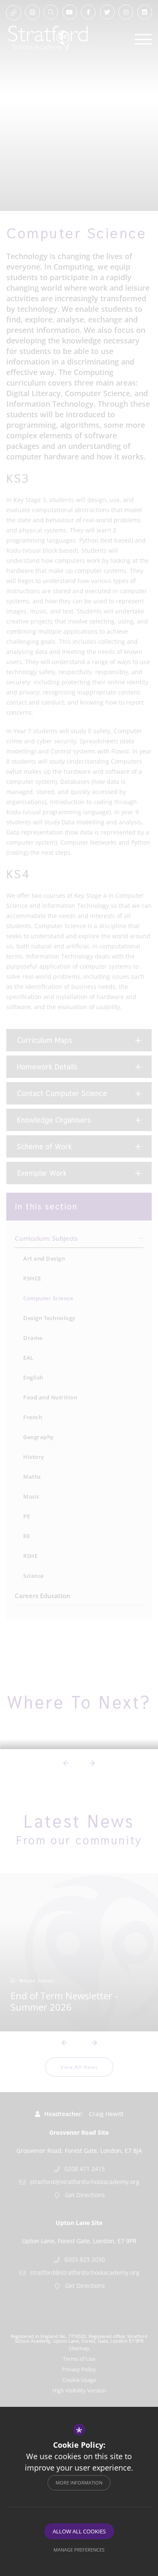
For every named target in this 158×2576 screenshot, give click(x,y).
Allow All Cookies (79, 2531)
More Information (79, 2483)
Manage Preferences (79, 2550)
